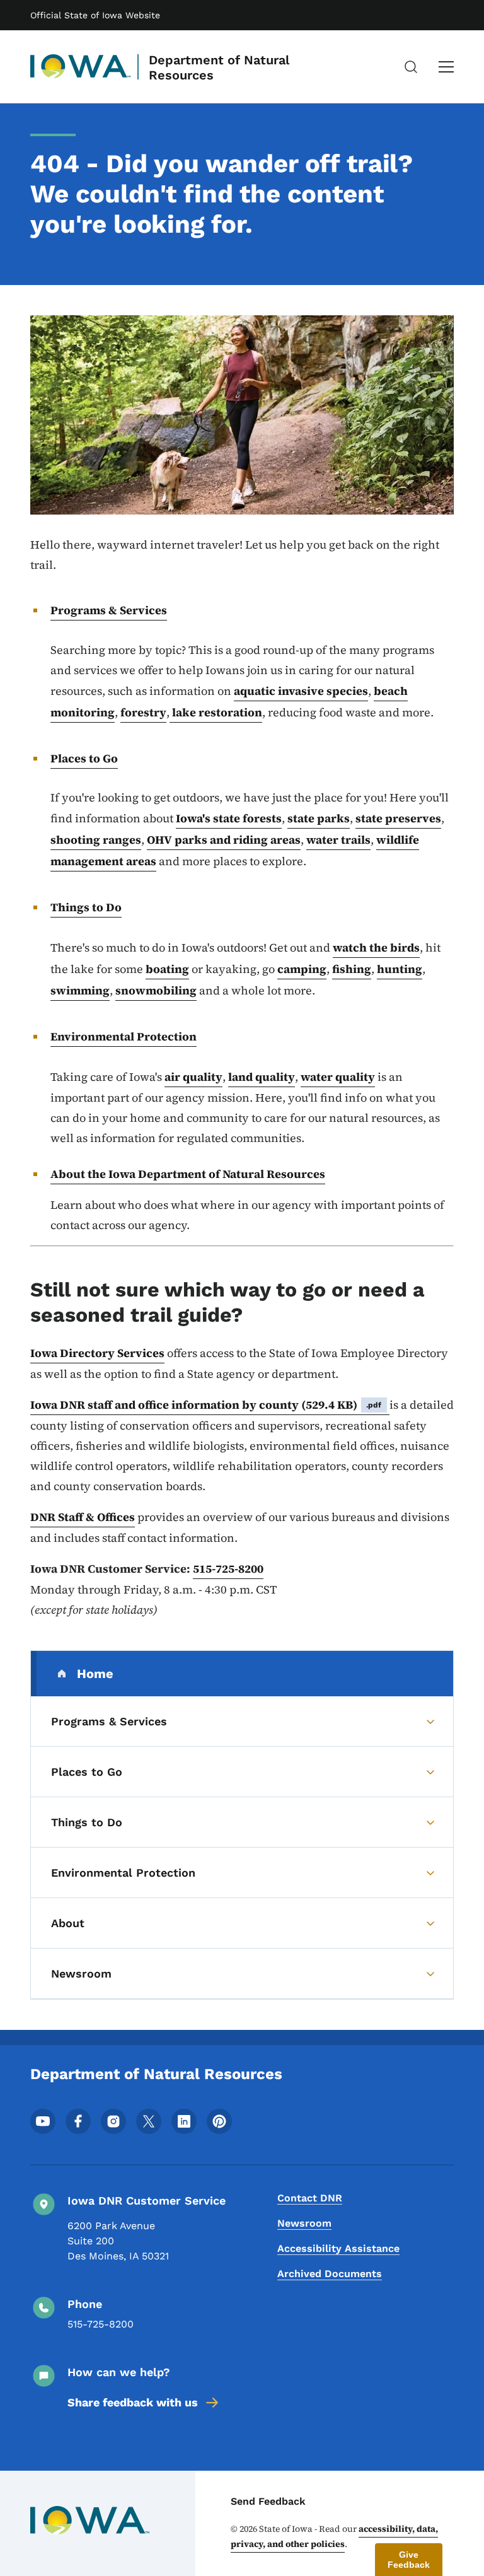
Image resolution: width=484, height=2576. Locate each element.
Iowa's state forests (229, 818)
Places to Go (84, 758)
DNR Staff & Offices (83, 1517)
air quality (193, 1077)
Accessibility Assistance (338, 2248)
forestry (143, 712)
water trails (338, 840)
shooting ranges (96, 840)
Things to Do (86, 907)
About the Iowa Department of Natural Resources (188, 1174)
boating (167, 969)
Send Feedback (268, 2501)
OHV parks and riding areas (224, 840)
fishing (352, 969)
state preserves (398, 818)
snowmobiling (156, 990)
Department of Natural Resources (219, 67)
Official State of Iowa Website (95, 15)
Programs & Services (109, 610)
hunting (400, 969)
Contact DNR (310, 2198)
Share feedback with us (133, 2402)
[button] (409, 2560)
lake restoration (216, 712)
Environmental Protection (124, 1036)
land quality (262, 1077)
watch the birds (376, 947)
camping (302, 969)
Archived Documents (330, 2274)
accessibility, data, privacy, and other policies (334, 2536)
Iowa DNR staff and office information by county (206, 1405)
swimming (80, 990)
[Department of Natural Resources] (81, 67)
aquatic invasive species (301, 691)
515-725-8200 (228, 1569)
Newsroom (304, 2223)
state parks (319, 818)
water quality (338, 1077)
